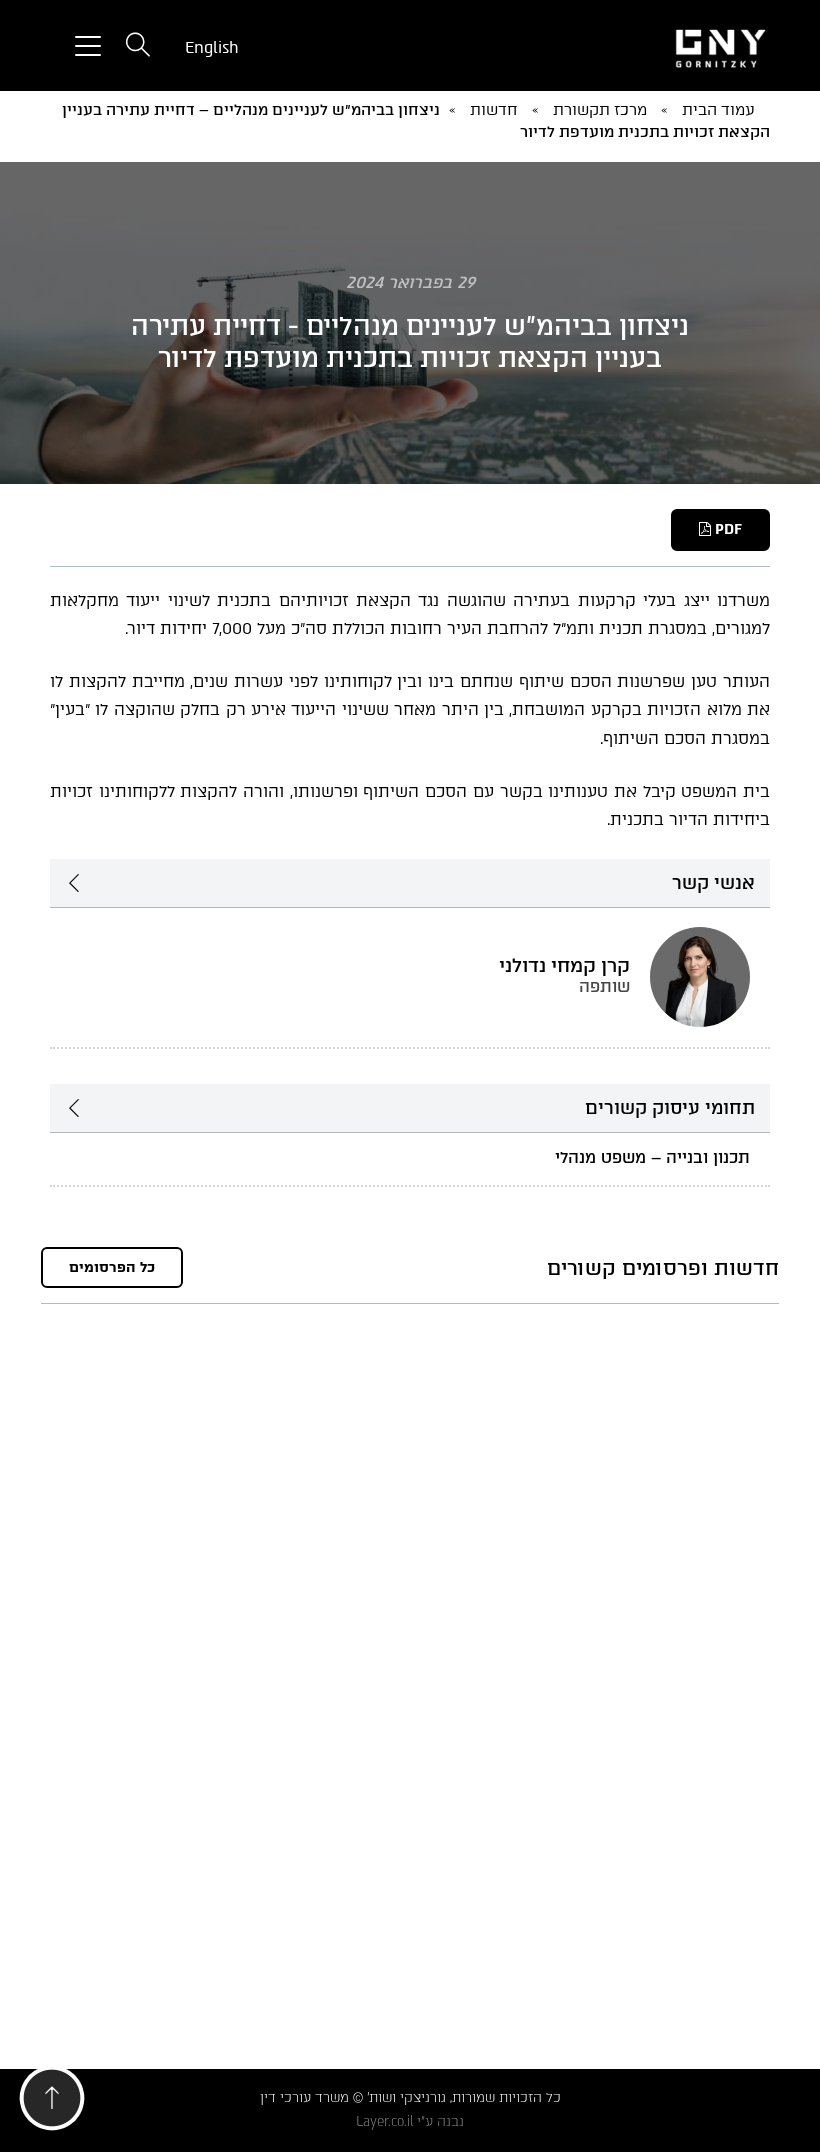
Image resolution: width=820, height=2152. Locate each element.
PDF (726, 529)
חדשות (494, 110)
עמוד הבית (718, 110)
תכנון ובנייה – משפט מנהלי (652, 1157)
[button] (52, 2103)
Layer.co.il (384, 2121)
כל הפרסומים (112, 1267)
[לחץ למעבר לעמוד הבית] (660, 46)
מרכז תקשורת (600, 110)
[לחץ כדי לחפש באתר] (138, 46)
